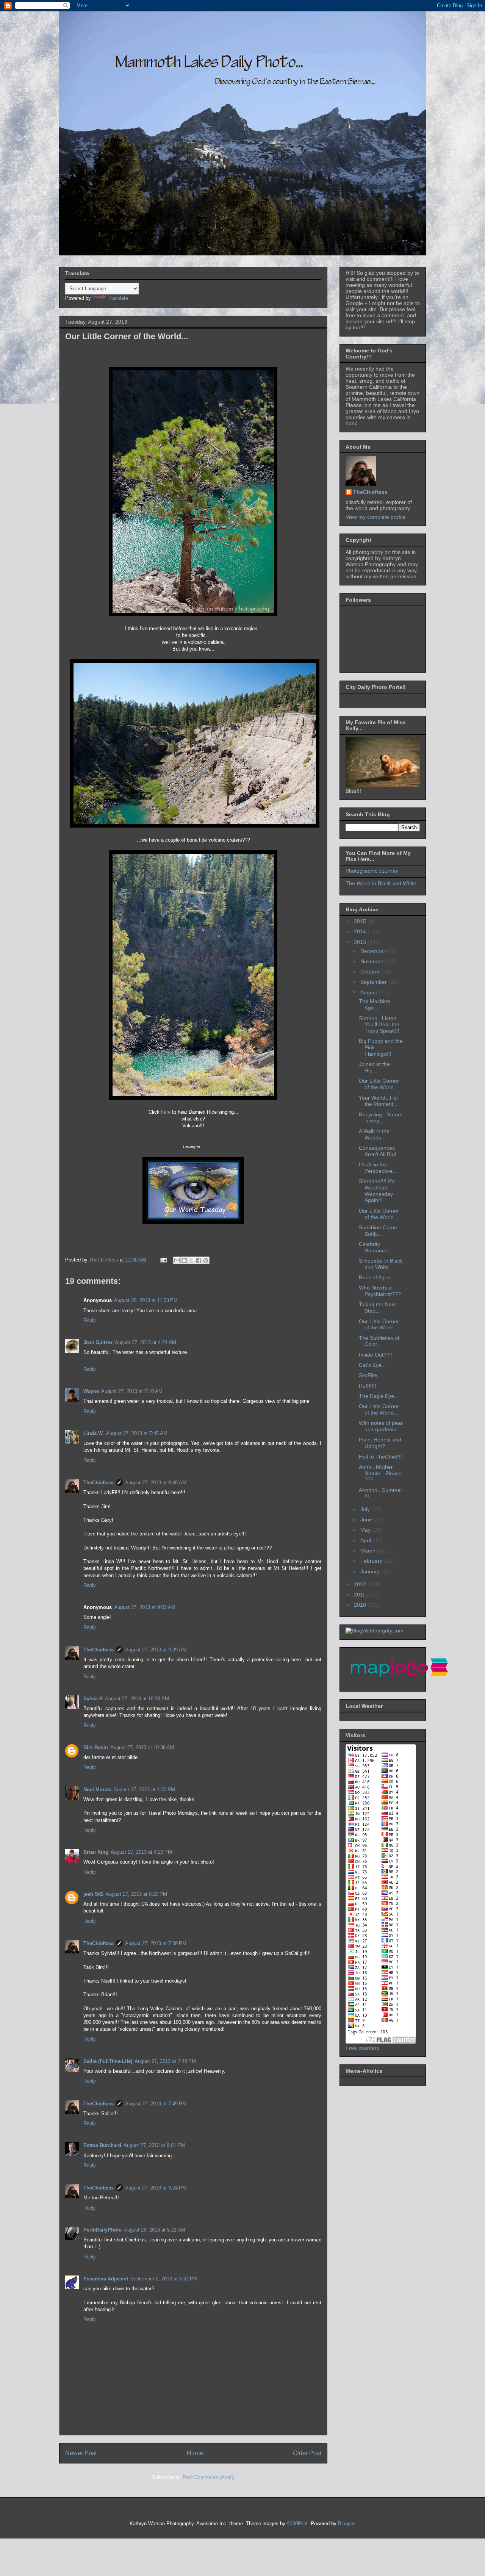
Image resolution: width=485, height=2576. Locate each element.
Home (195, 2453)
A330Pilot (297, 2524)
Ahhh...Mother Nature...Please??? (380, 1473)
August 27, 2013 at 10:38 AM (142, 1747)
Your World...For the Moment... (379, 1101)
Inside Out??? (376, 1355)
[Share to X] (191, 1260)
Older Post (307, 2453)
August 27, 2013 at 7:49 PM (156, 2104)
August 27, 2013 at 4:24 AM (145, 1342)
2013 (361, 942)
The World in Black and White (381, 883)
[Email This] (177, 1260)
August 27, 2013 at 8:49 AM (156, 1483)
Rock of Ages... (377, 1277)
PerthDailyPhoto (102, 2230)
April (366, 1540)
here (167, 1112)
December (374, 951)
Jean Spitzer (98, 1342)
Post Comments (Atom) (209, 2477)
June (367, 1520)
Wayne (91, 1391)
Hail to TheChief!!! (380, 1457)
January (371, 1571)
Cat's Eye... (372, 1365)
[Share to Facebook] (199, 1260)
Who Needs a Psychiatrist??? (380, 1291)
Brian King (96, 1852)
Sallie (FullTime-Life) (108, 2061)
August (369, 992)
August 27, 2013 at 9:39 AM (156, 1650)
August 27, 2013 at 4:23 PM (141, 1852)
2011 (360, 1595)
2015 (361, 921)
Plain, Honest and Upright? (380, 1443)
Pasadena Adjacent (106, 2279)
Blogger (346, 2524)
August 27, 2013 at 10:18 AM (137, 1699)
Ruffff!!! (368, 1386)
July (366, 1509)
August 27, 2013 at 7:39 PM (156, 1943)
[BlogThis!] (184, 1260)
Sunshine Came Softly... (378, 1231)
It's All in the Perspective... (378, 1168)
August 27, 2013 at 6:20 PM (136, 1894)
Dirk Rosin (96, 1747)
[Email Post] (163, 1260)
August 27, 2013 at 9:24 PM (156, 2188)
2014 (361, 931)
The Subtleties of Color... (379, 1341)
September (374, 982)
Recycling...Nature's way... (381, 1118)
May (366, 1530)
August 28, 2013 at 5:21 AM (155, 2230)
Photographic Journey (372, 871)
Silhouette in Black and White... (381, 1264)
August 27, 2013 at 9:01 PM (154, 2145)
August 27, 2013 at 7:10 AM (132, 1391)
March (369, 1551)
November (374, 961)
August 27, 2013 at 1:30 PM (144, 1790)
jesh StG (93, 1894)
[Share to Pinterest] (206, 1260)
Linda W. (94, 1433)
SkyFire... (370, 1375)
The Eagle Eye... (379, 1396)
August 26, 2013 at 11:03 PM (146, 1300)
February (372, 1561)
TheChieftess (99, 1483)
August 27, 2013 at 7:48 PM (165, 2061)
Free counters (362, 2048)
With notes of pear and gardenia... (381, 1426)
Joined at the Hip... (374, 1067)
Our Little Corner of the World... (379, 1084)
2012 (361, 1584)
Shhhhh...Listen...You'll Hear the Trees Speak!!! (380, 1025)
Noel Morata (97, 1790)
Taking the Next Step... (377, 1308)
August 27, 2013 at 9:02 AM (145, 1607)
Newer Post (81, 2453)
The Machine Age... (375, 1004)
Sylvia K (93, 1699)
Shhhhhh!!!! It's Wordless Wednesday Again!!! (377, 1191)
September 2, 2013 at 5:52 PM (164, 2279)
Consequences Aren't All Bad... (380, 1151)
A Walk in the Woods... (374, 1134)
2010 (361, 1605)
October (371, 972)
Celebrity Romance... (375, 1247)
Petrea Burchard (102, 2145)
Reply (90, 1320)
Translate (118, 298)
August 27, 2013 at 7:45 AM (137, 1433)
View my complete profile (375, 517)
